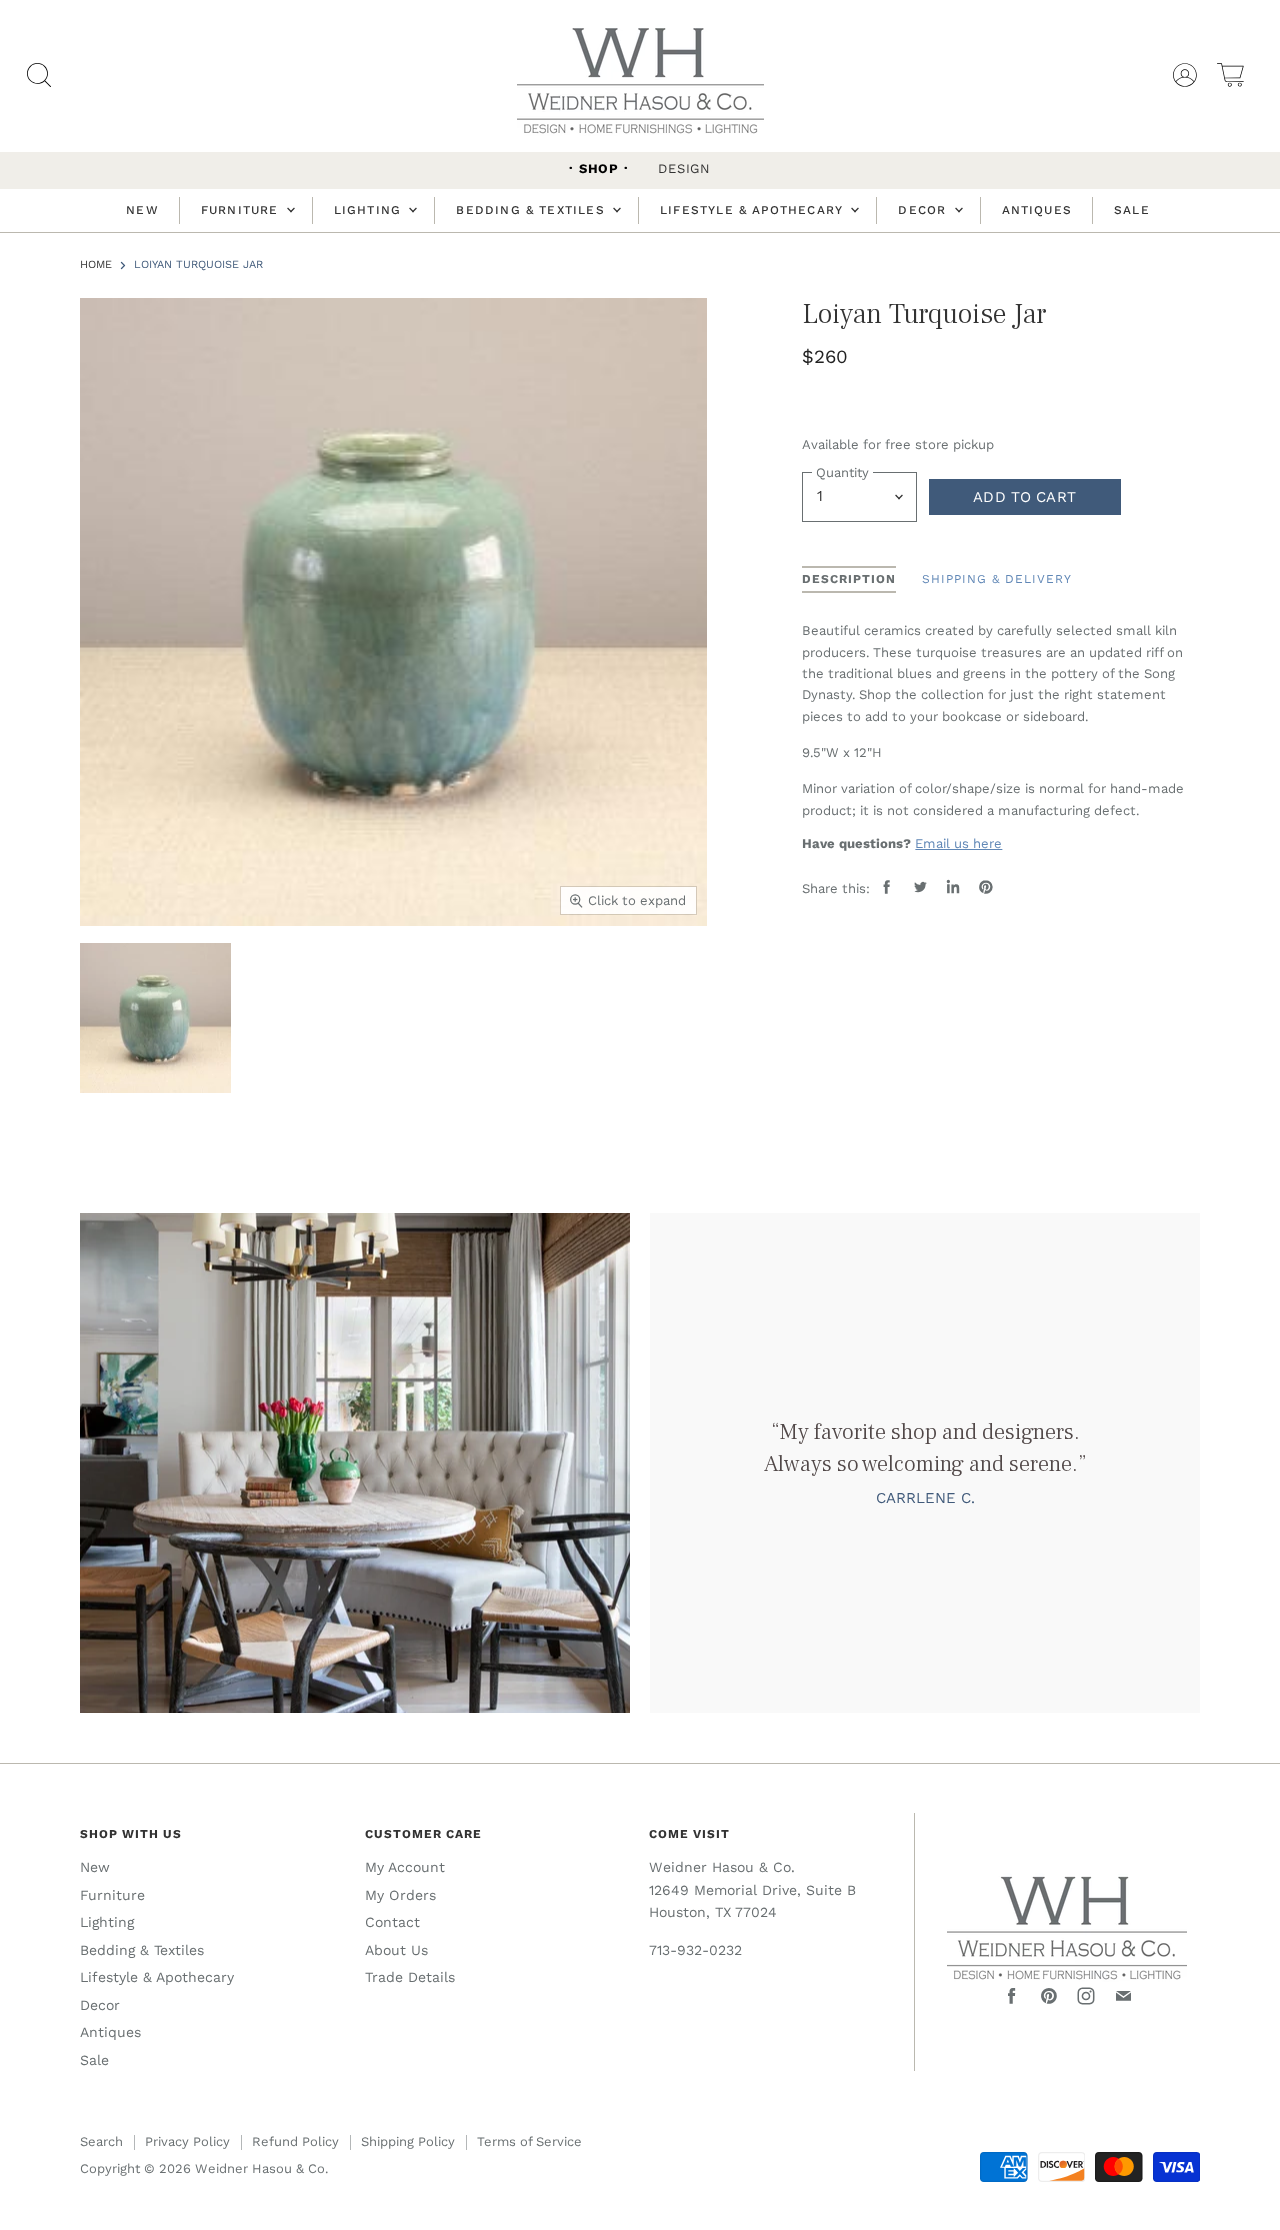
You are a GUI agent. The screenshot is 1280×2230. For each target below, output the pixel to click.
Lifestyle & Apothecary (754, 210)
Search (101, 2141)
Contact (392, 1922)
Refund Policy (295, 2141)
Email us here (958, 843)
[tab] (849, 580)
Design (684, 168)
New (142, 210)
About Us (396, 1950)
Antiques (1037, 210)
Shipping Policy (408, 2141)
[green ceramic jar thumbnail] (155, 1018)
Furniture (242, 210)
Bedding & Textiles (533, 210)
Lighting (370, 210)
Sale (1132, 210)
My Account (405, 1867)
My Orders (400, 1895)
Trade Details (410, 1977)
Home (96, 265)
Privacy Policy (187, 2141)
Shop (599, 168)
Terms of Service (529, 2141)
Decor (924, 210)
